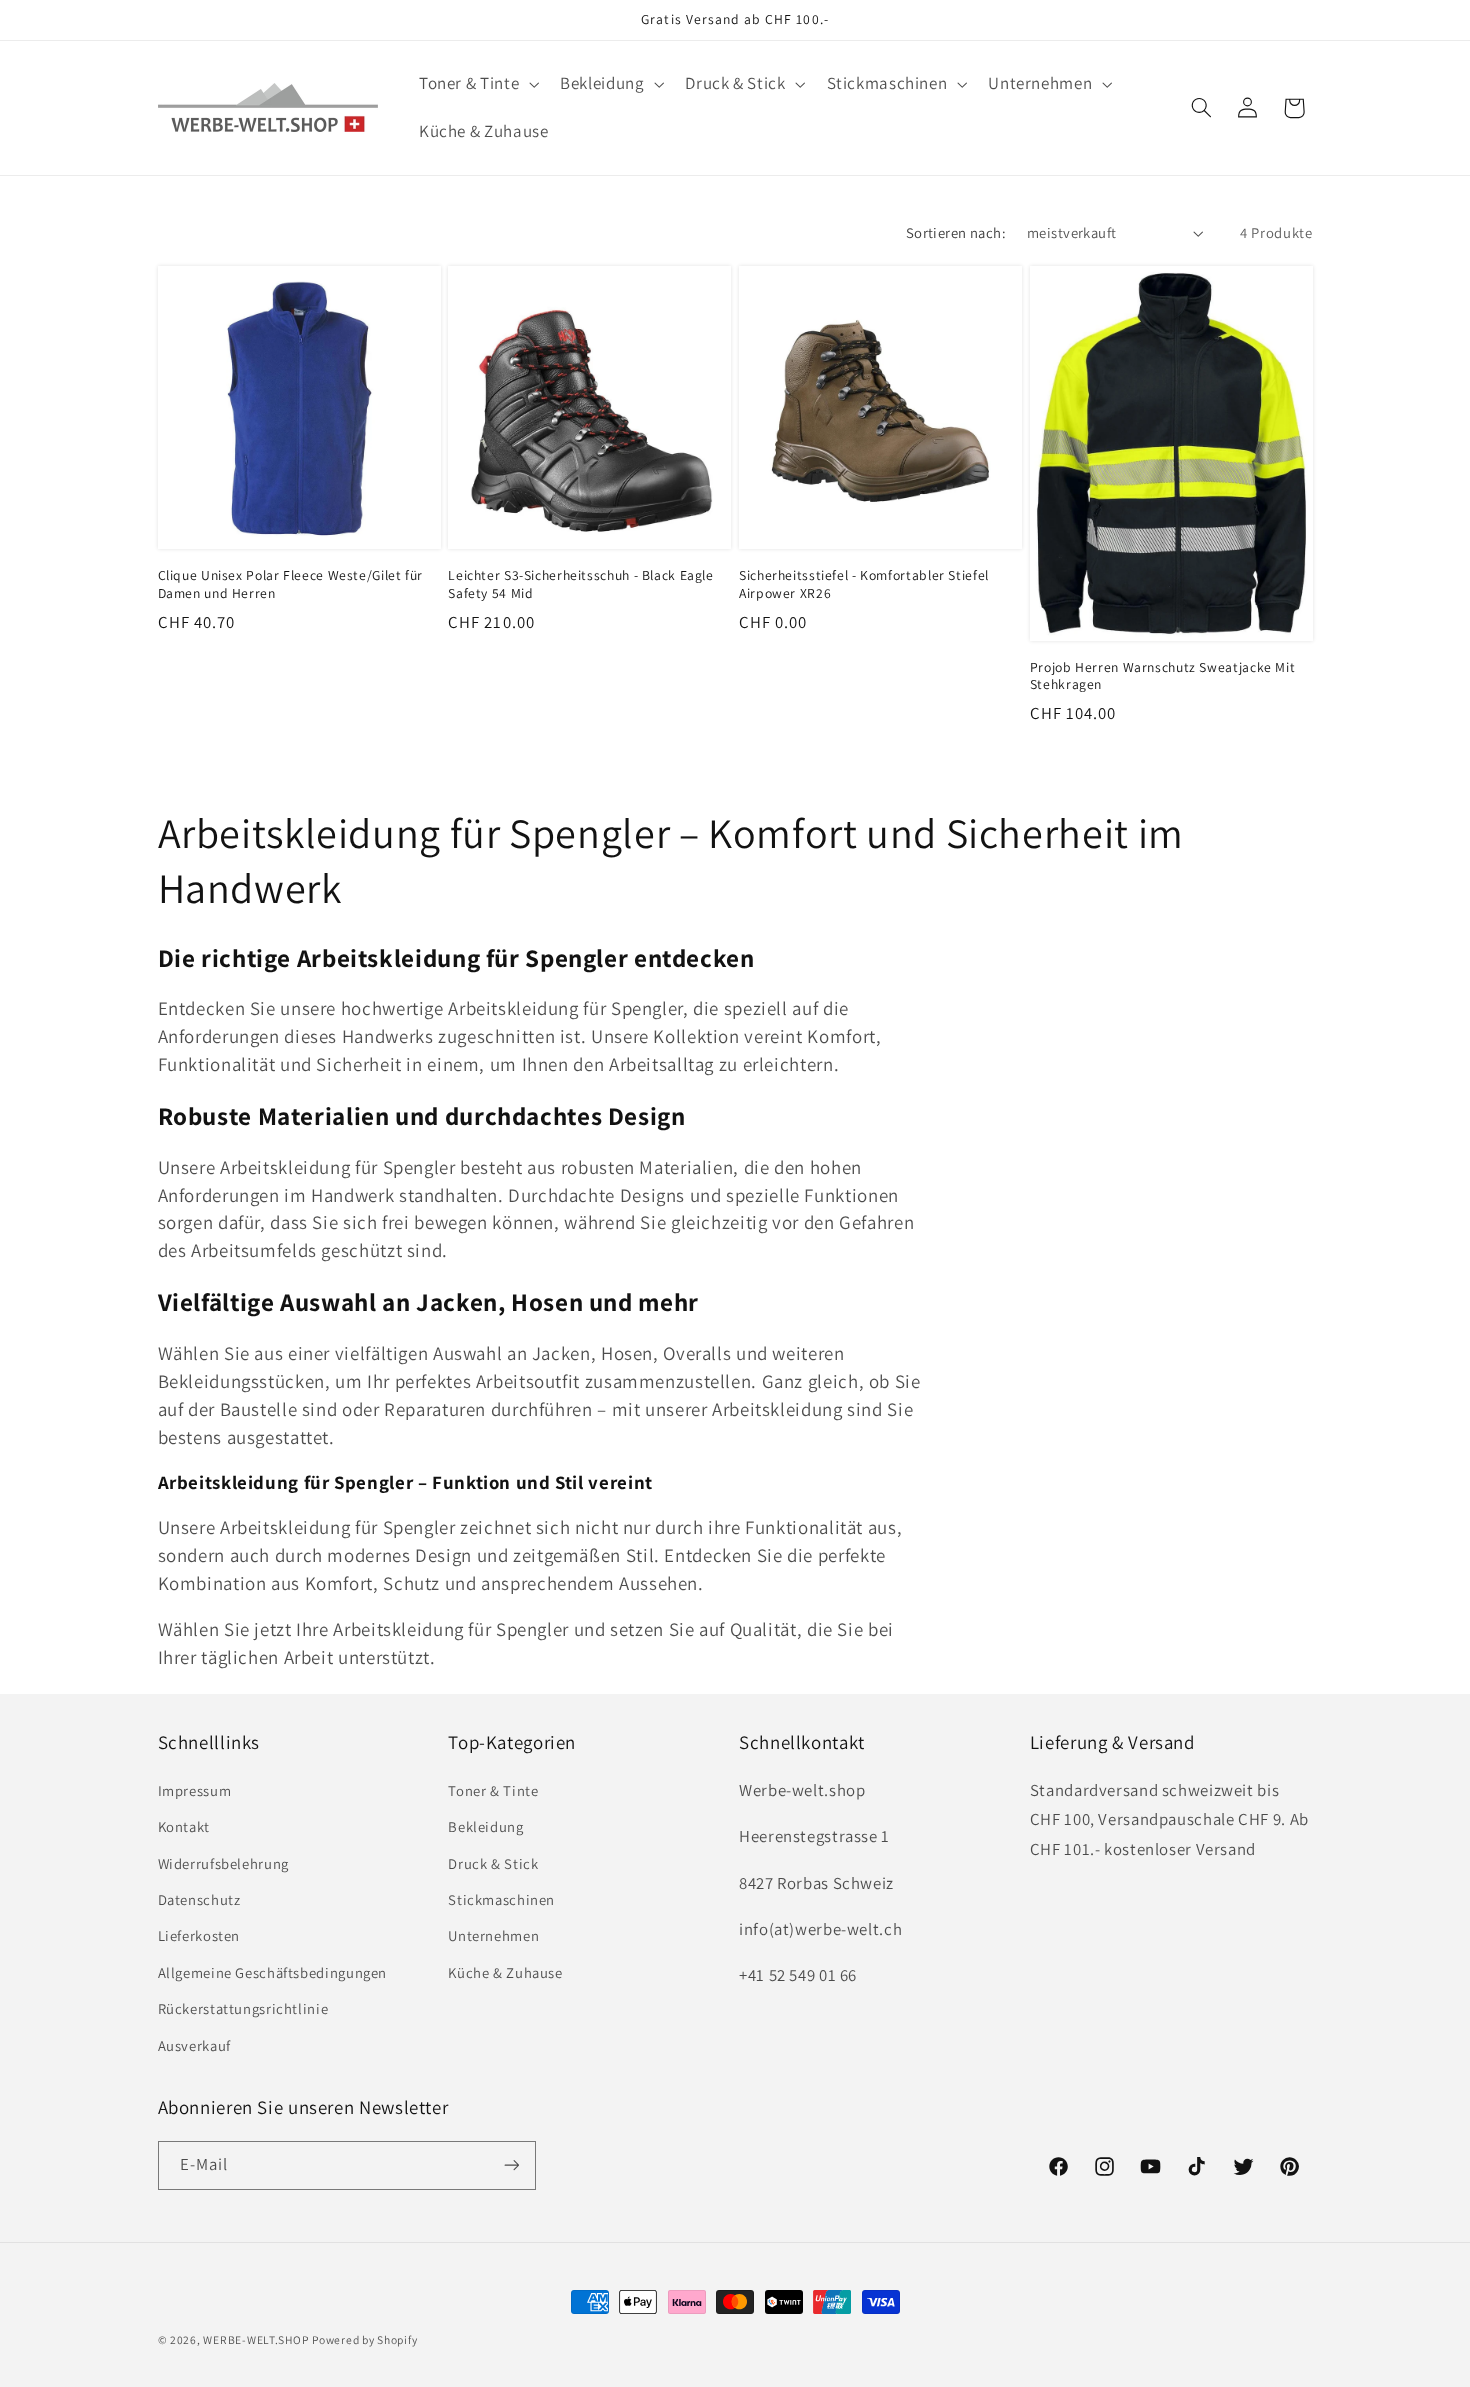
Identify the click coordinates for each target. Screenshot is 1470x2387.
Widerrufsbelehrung (223, 1862)
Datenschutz (199, 1898)
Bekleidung (485, 1826)
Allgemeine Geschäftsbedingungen (273, 1971)
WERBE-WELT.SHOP (255, 2339)
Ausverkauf (194, 2044)
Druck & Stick (493, 1862)
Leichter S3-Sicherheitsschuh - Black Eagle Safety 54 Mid (580, 584)
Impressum (195, 1789)
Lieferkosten (199, 1935)
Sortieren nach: (956, 232)
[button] (476, 84)
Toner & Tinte (493, 1789)
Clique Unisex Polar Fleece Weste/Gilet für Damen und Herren (290, 584)
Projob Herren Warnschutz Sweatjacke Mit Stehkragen (1163, 676)
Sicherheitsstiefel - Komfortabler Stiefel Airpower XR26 (864, 584)
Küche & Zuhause (505, 1971)
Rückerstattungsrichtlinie (243, 2008)
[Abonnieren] (511, 2164)
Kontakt (184, 1826)
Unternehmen (493, 1935)
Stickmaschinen (501, 1898)
